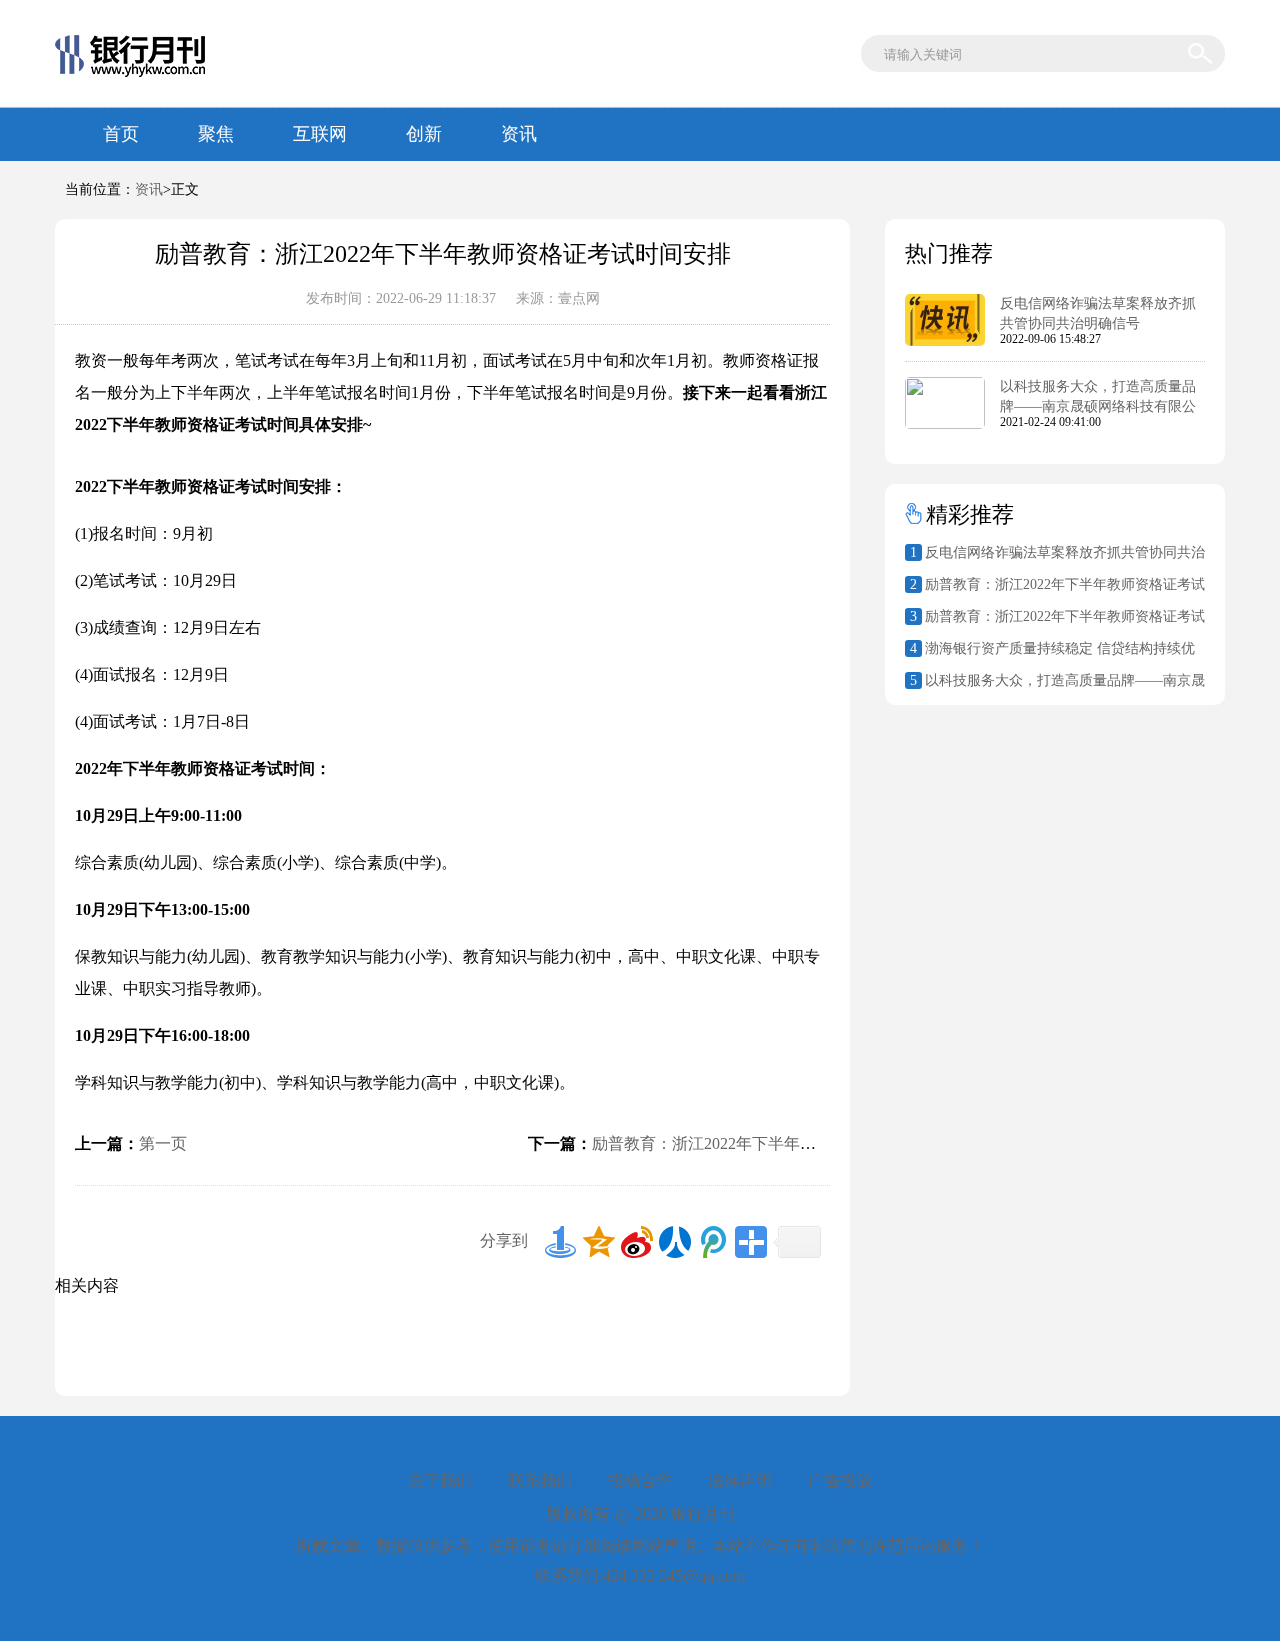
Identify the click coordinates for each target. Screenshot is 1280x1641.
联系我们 (540, 1480)
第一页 (163, 1143)
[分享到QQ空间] (599, 1242)
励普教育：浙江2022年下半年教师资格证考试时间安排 (784, 1143)
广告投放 (840, 1480)
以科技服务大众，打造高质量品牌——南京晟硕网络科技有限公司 (1098, 406)
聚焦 (216, 134)
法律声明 (740, 1480)
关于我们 (440, 1480)
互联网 (320, 134)
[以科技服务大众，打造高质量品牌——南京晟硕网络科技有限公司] (945, 425)
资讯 (519, 134)
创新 (424, 134)
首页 (121, 134)
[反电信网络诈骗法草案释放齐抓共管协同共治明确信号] (945, 342)
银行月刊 (703, 1513)
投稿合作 (640, 1480)
